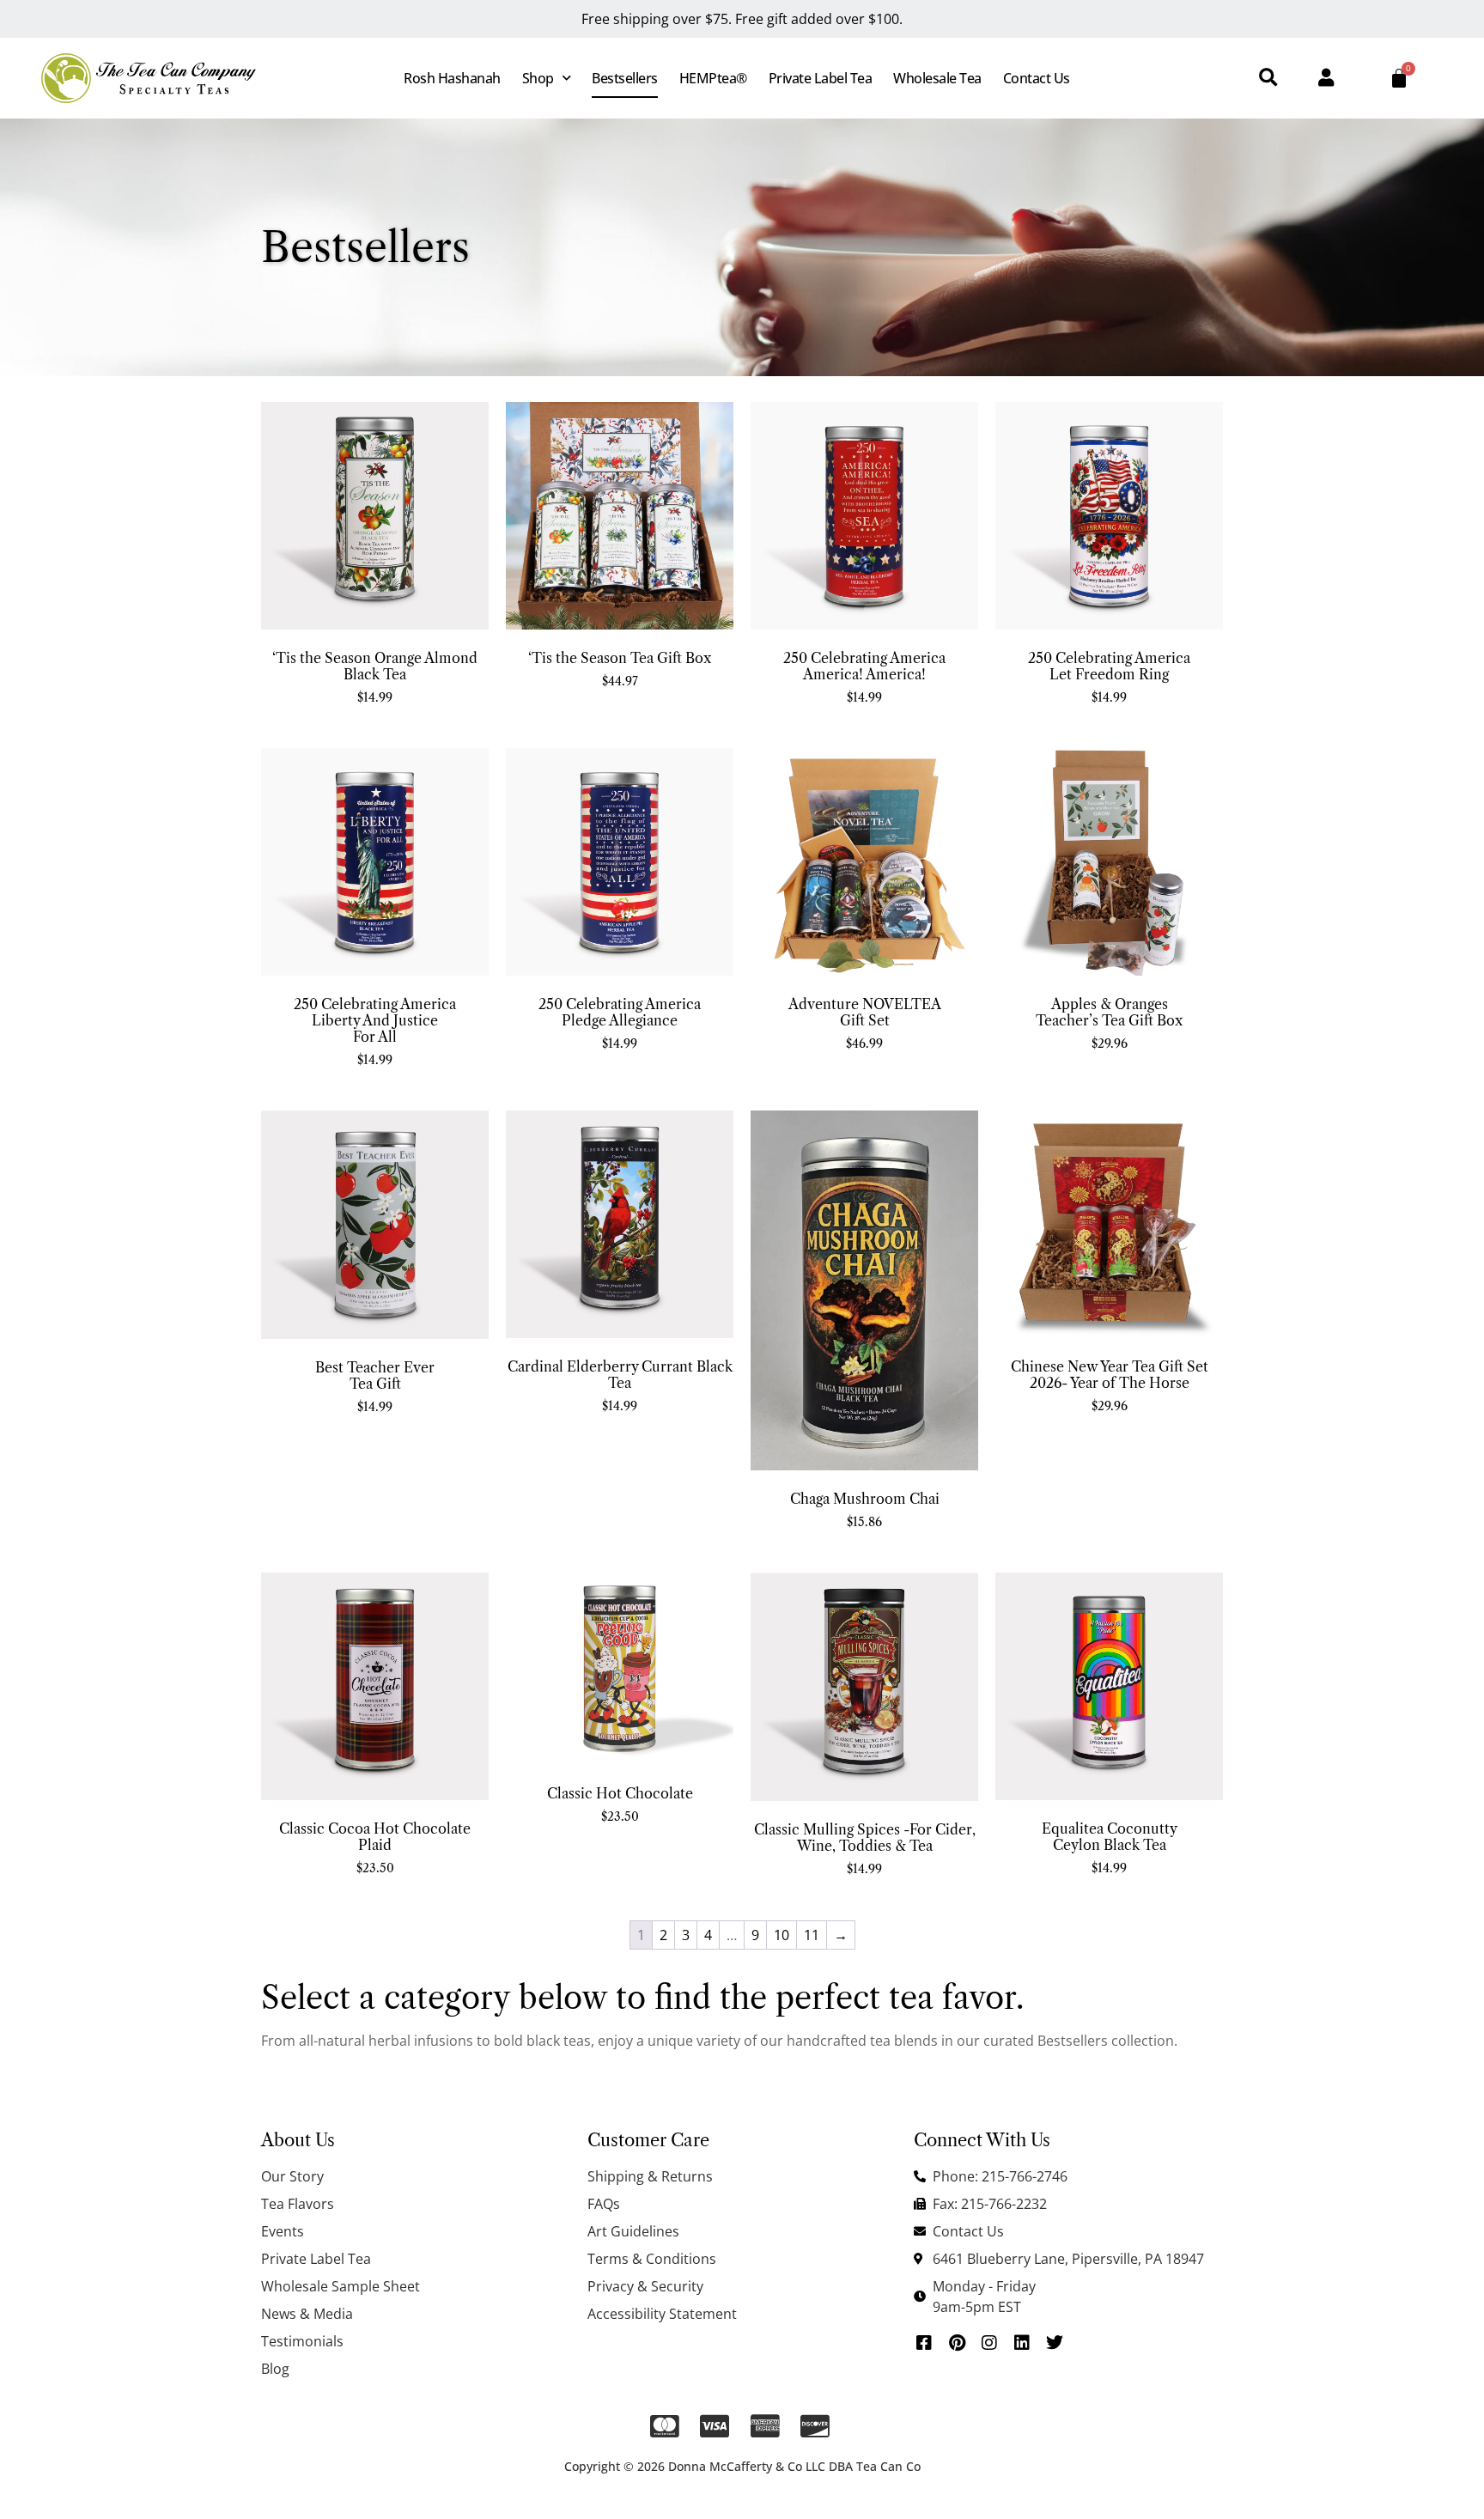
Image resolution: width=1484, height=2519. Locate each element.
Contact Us (1037, 78)
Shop (538, 78)
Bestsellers (625, 78)
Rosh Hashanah (452, 78)
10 (782, 1935)
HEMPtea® (713, 78)
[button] (1268, 79)
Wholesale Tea (937, 78)
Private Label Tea (821, 78)
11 (812, 1935)
